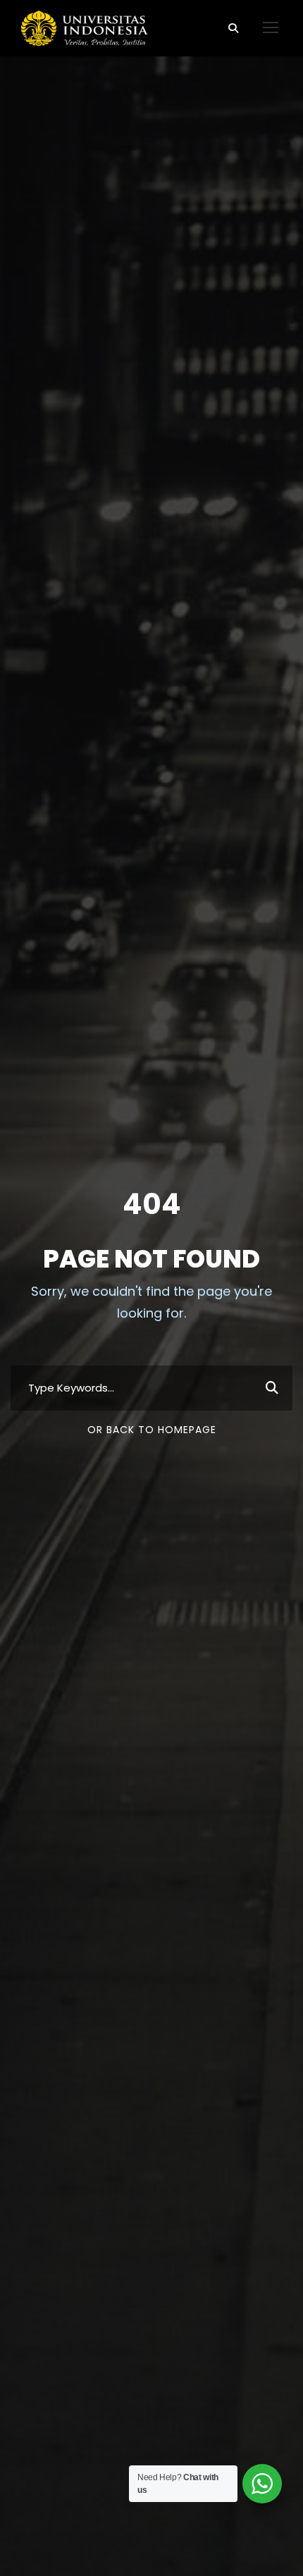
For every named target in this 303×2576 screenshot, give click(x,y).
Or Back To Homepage (152, 1430)
